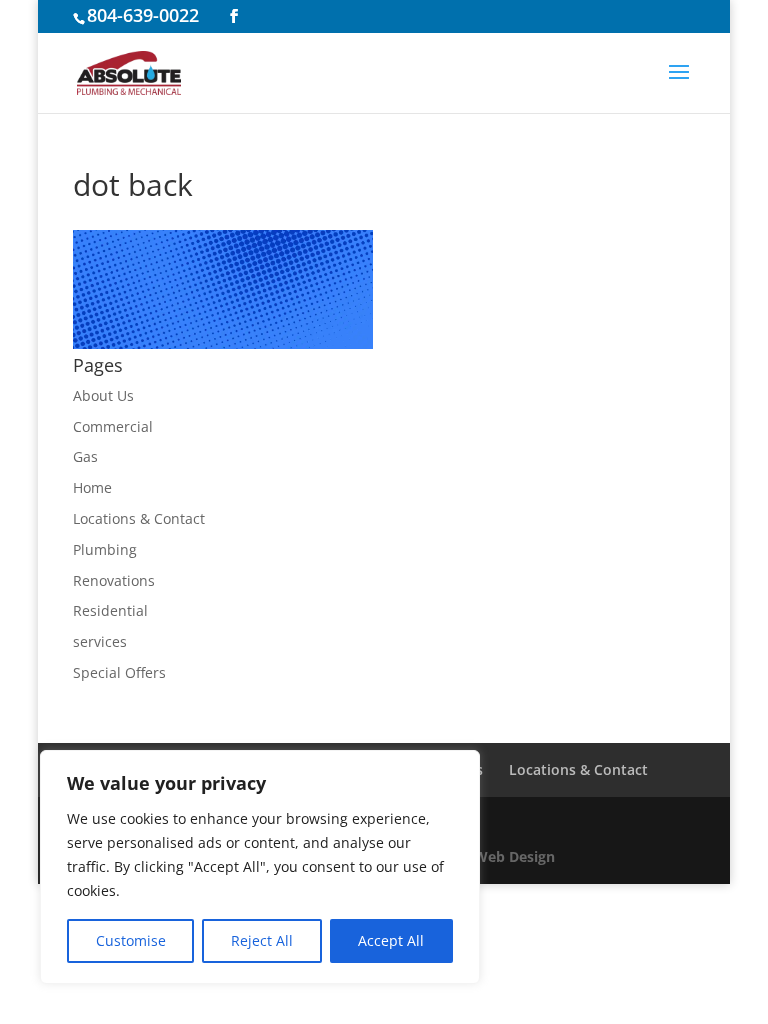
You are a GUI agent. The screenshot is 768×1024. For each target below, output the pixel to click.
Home (92, 487)
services (100, 641)
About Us (103, 395)
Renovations (114, 580)
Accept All (391, 940)
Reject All (262, 940)
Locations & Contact (139, 518)
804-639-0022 (143, 15)
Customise (131, 940)
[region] (260, 867)
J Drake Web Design (487, 856)
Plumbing (105, 549)
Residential (110, 610)
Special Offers (119, 672)
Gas (85, 456)
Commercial (113, 426)
